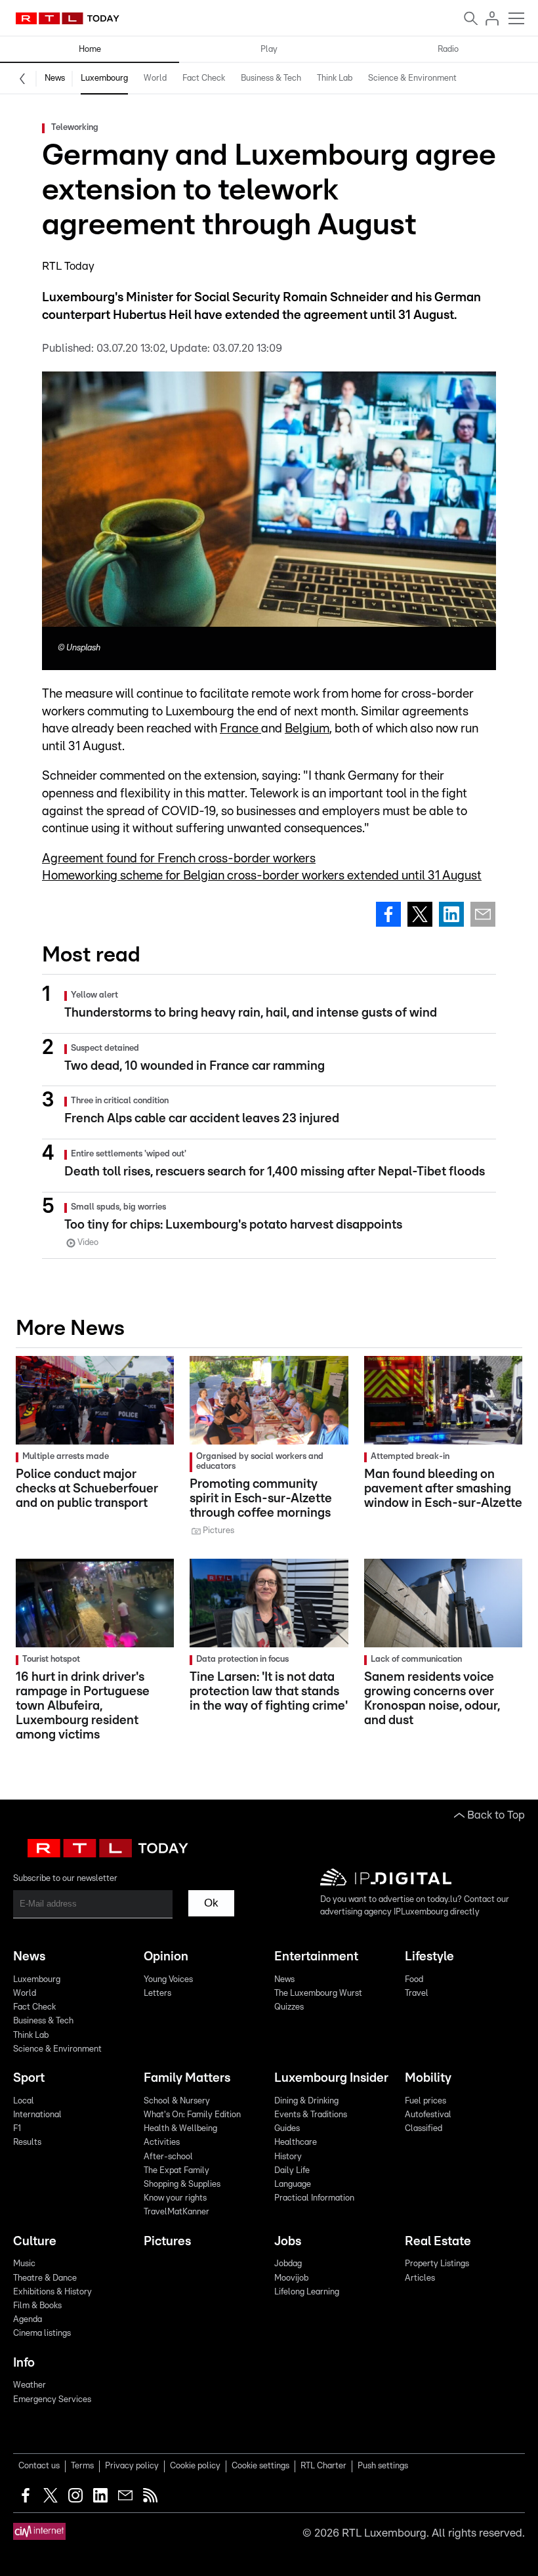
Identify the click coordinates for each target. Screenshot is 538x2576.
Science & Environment (412, 78)
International (37, 2115)
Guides (287, 2129)
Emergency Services (52, 2400)
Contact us (39, 2466)
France (240, 729)
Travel (417, 1994)
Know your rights (175, 2198)
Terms (82, 2466)
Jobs (288, 2242)
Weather (30, 2385)
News (55, 78)
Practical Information (314, 2198)
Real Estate (438, 2242)
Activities (162, 2143)
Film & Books (37, 2306)
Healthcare (296, 2143)
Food (414, 1980)
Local (24, 2101)
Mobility (428, 2078)
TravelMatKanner (176, 2212)
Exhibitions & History (52, 2292)
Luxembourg (104, 78)
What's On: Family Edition (192, 2115)
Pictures (167, 2242)
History (288, 2157)
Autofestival (428, 2115)
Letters (157, 1994)
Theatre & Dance (45, 2278)
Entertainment (316, 1957)
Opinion (166, 1957)
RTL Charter (323, 2466)
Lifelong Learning (307, 2292)
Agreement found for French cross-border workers (179, 859)
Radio (448, 50)
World (155, 78)
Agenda (28, 2320)
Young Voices (168, 1980)
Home (90, 50)
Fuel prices (425, 2101)
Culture (35, 2242)
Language (293, 2185)
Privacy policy (132, 2466)
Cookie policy (195, 2466)
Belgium (307, 729)
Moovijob (291, 2278)
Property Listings (437, 2264)
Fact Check (204, 78)
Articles (420, 2278)
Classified (424, 2129)
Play (269, 50)
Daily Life (292, 2171)
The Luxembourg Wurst (318, 1994)
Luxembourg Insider (331, 2078)
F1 (17, 2129)
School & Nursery (177, 2101)
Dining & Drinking (306, 2101)
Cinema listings (42, 2333)
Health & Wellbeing (180, 2129)
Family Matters (187, 2078)
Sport (29, 2078)
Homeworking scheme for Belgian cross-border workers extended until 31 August (262, 876)
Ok (211, 1903)
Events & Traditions (311, 2115)
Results (27, 2143)
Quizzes (289, 2007)
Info (24, 2363)
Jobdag (288, 2264)
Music (24, 2264)
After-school (168, 2157)
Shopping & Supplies (182, 2185)
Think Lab (335, 78)
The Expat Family (176, 2171)
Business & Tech (271, 78)
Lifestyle (429, 1957)
